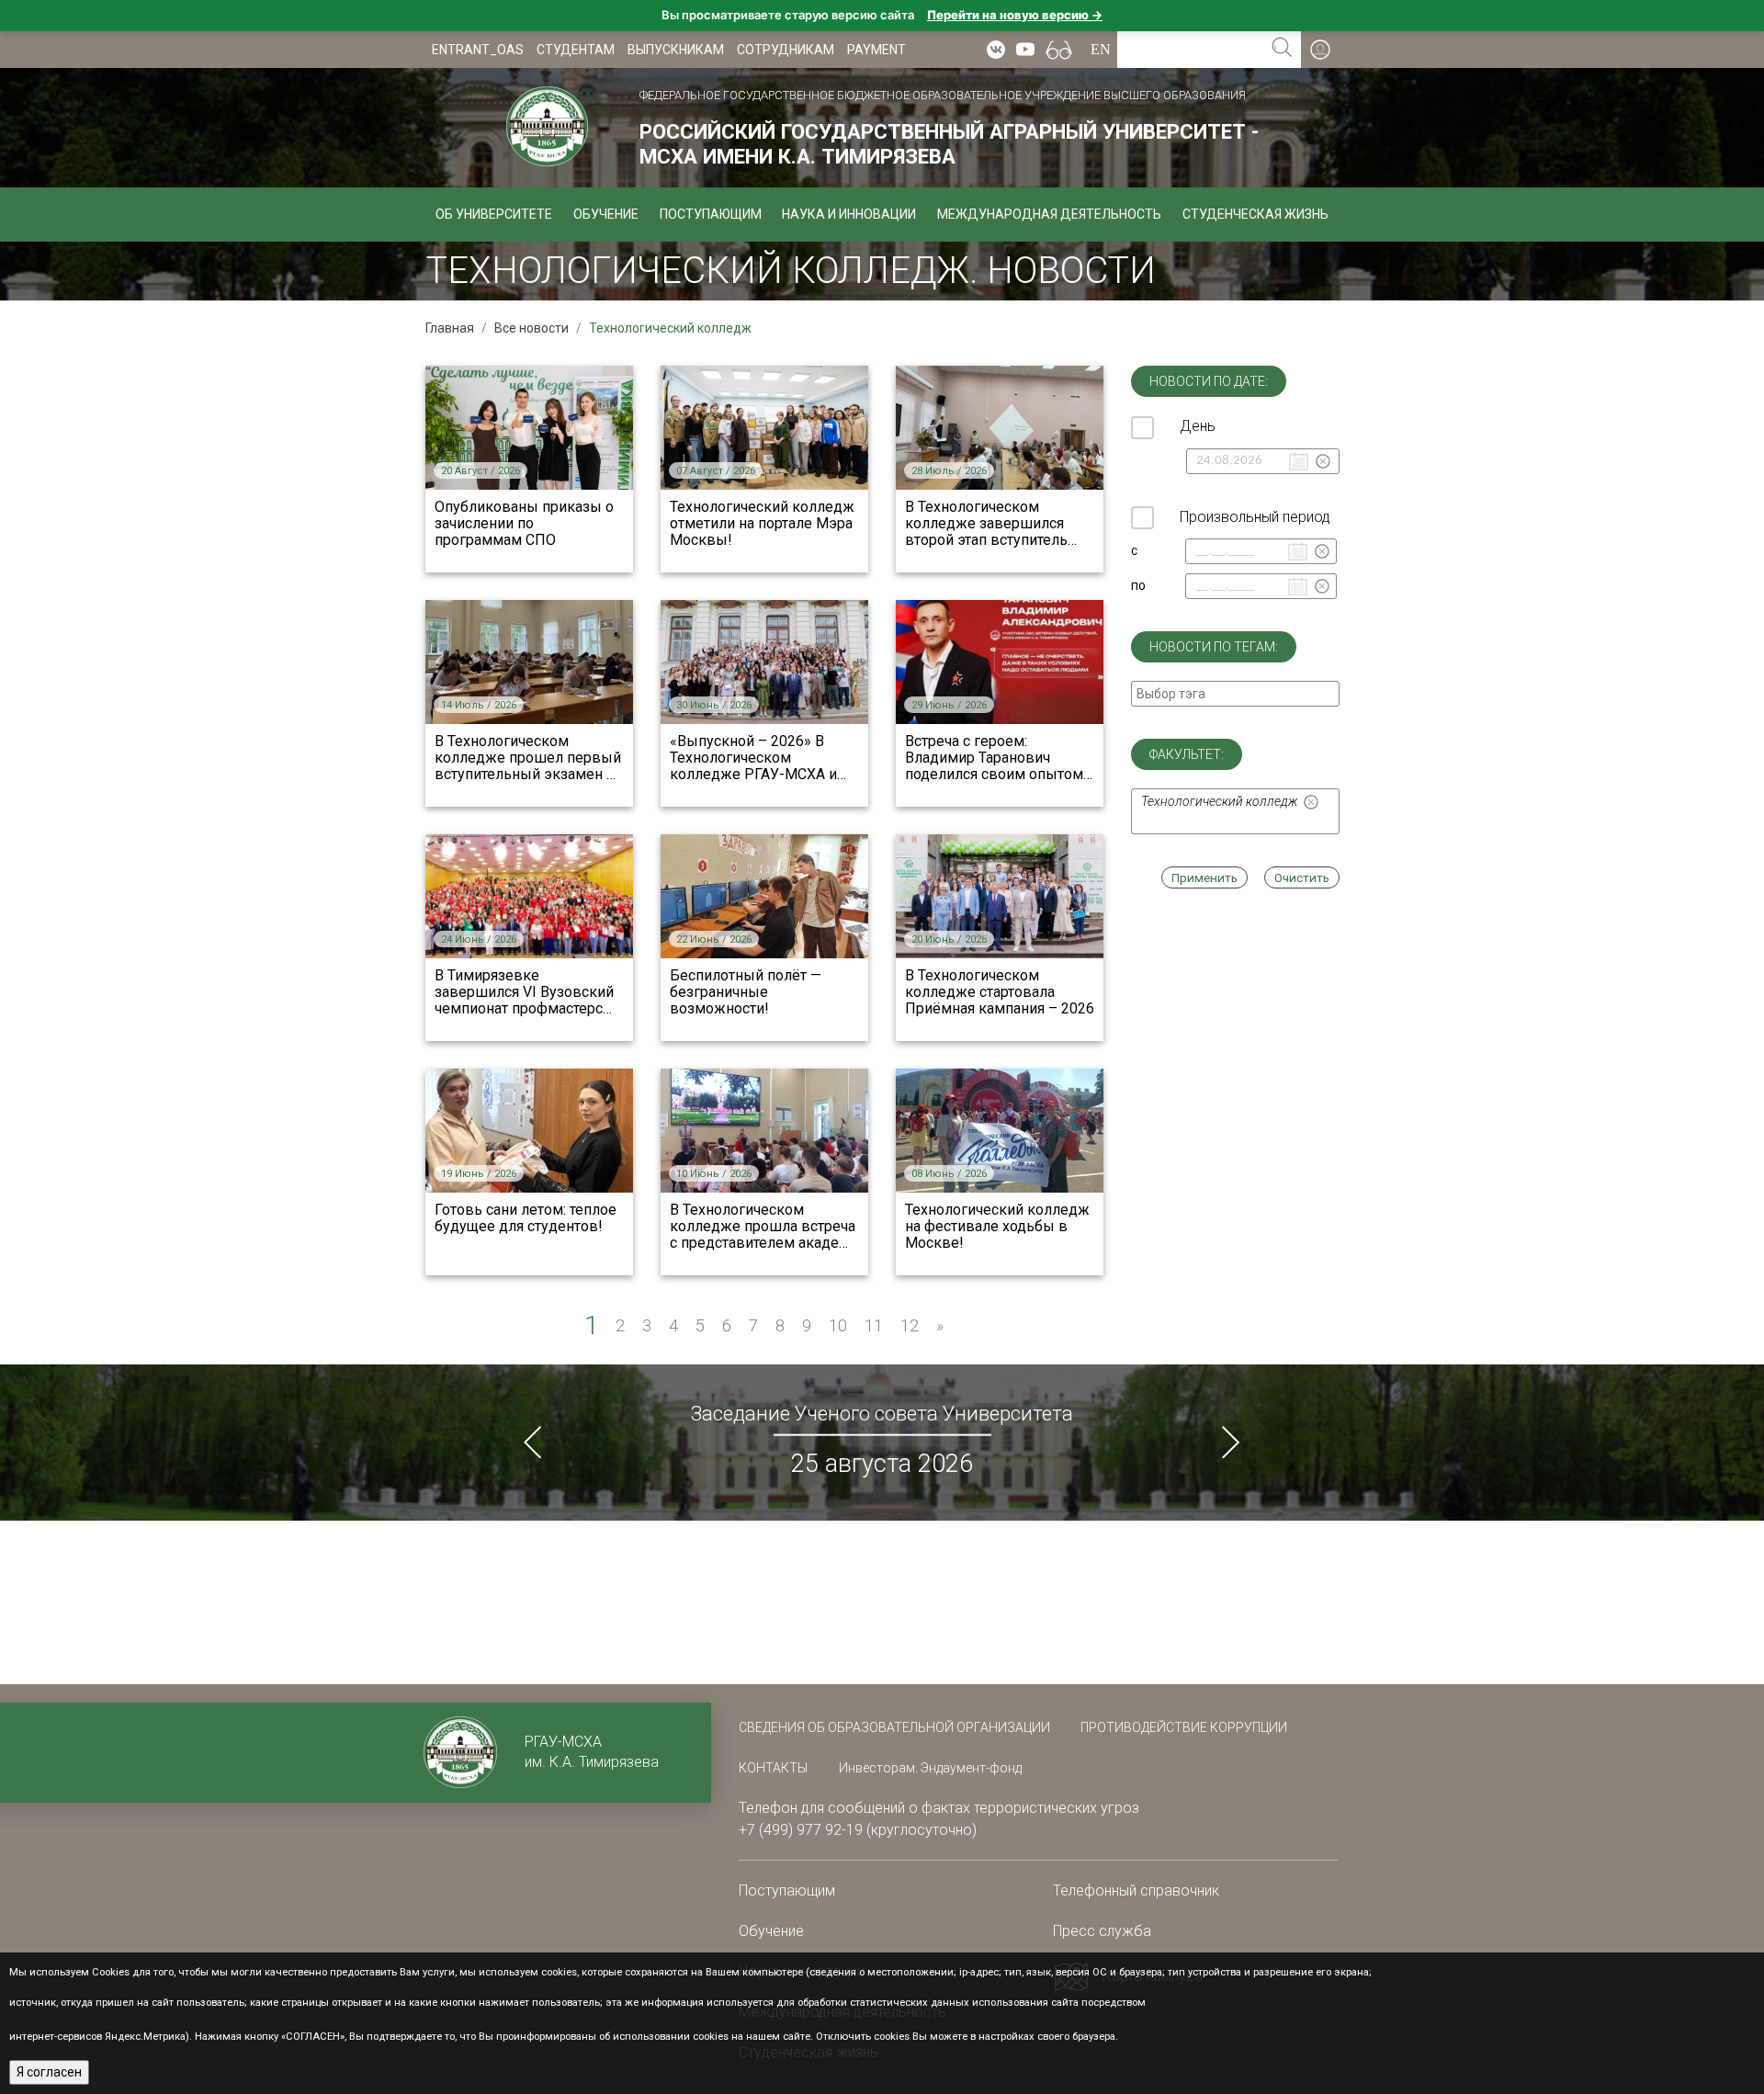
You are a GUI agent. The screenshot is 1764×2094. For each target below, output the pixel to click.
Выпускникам (676, 50)
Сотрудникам (786, 50)
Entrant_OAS (478, 50)
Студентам (576, 50)
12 (910, 1325)
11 (874, 1325)
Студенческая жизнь (1255, 214)
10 (838, 1325)
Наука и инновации (849, 214)
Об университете (494, 214)
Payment (876, 50)
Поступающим (711, 214)
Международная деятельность (1049, 214)
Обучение (606, 214)
